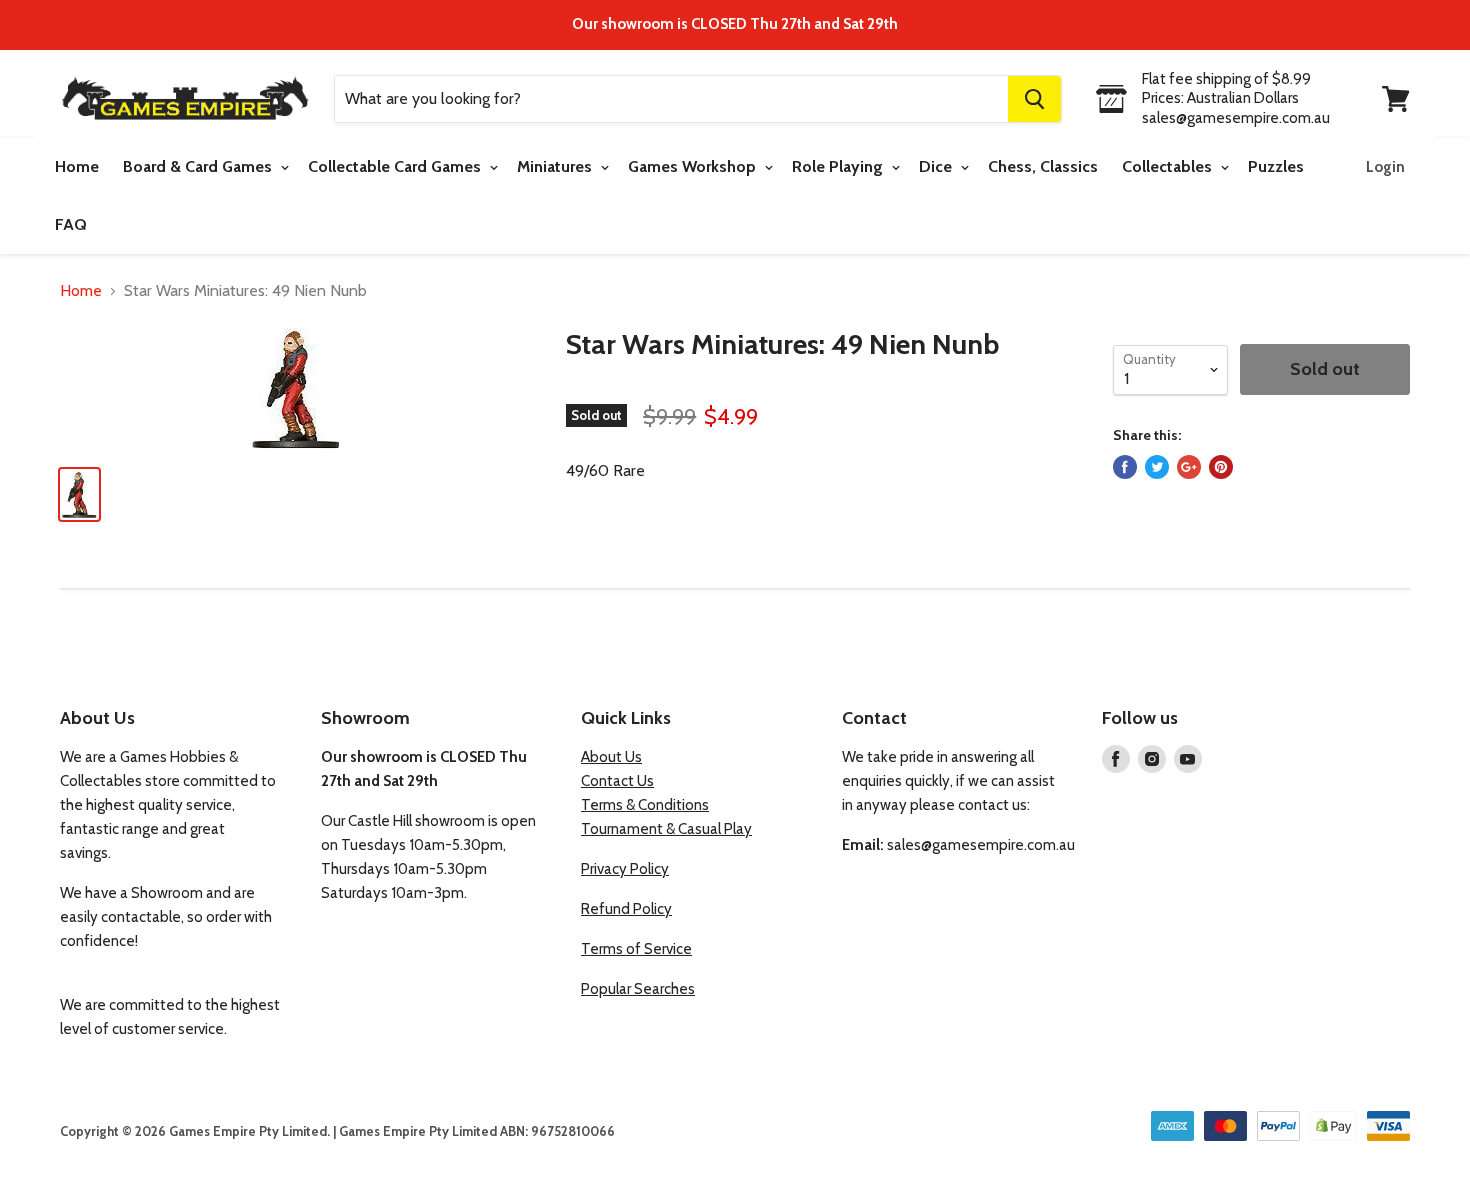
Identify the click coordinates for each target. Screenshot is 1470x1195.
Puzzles (1276, 166)
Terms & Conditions (645, 805)
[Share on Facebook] (1125, 467)
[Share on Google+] (1189, 467)
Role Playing (839, 166)
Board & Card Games (199, 166)
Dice (937, 166)
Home (77, 166)
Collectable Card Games (396, 166)
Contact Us (617, 781)
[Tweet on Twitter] (1157, 467)
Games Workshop (694, 166)
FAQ (71, 224)
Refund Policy (626, 909)
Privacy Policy (625, 869)
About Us (611, 757)
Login (1385, 167)
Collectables (1169, 166)
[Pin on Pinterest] (1221, 467)
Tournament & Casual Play (666, 829)
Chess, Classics (1043, 166)
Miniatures (556, 166)
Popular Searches (638, 989)
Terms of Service (636, 949)
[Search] (1034, 99)
